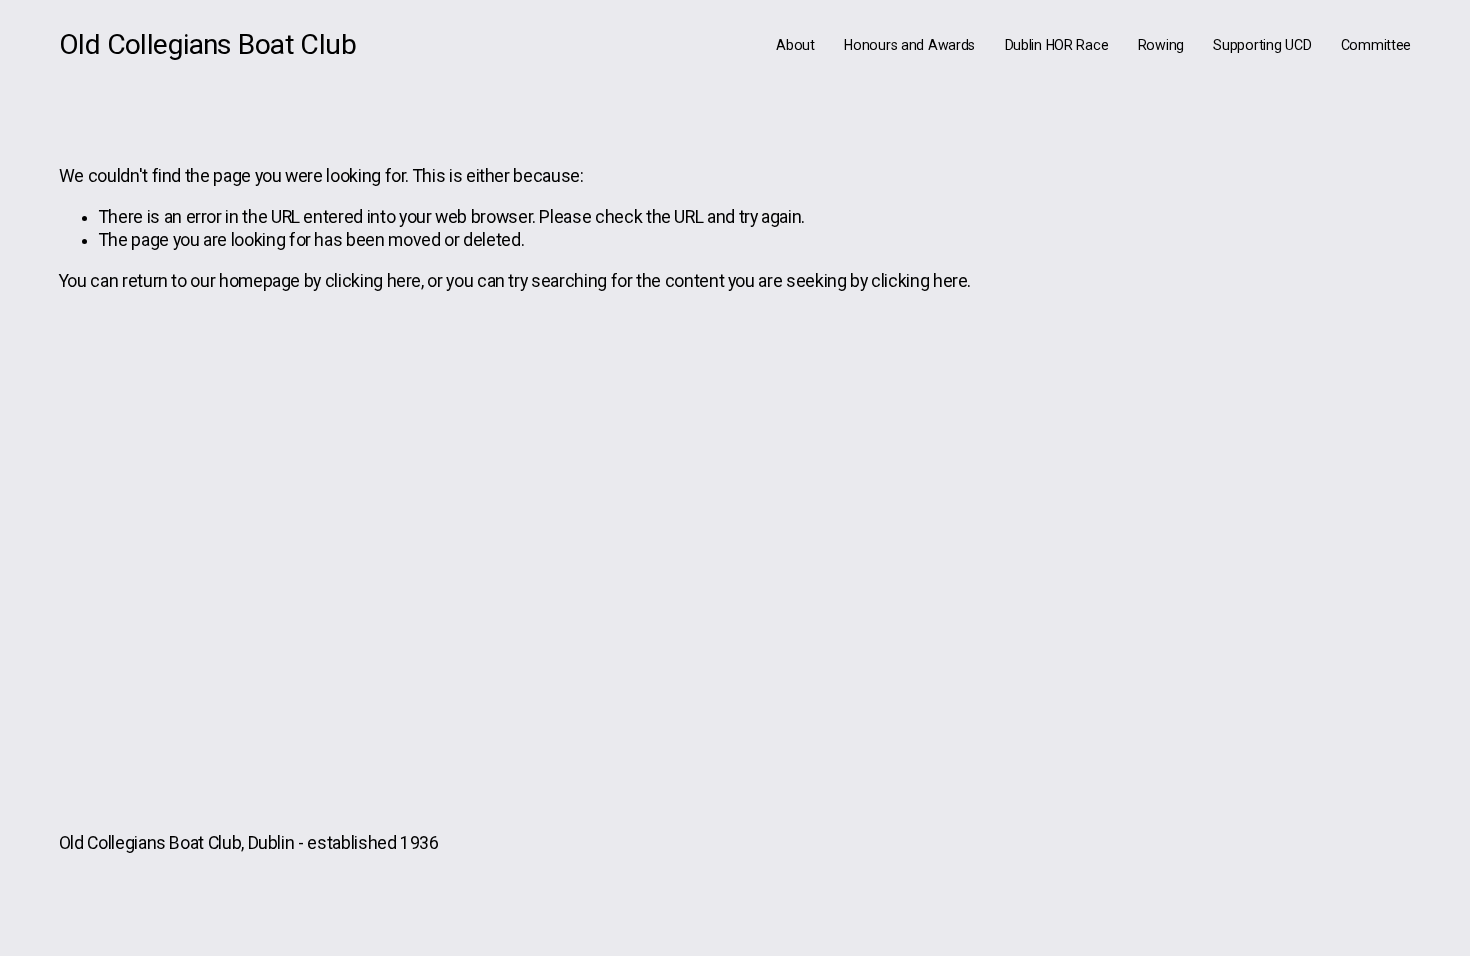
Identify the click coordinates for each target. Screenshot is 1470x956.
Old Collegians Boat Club (207, 44)
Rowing (1161, 45)
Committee (1376, 45)
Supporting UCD (1262, 45)
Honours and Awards (909, 45)
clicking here (373, 281)
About (795, 45)
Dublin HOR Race (1057, 45)
